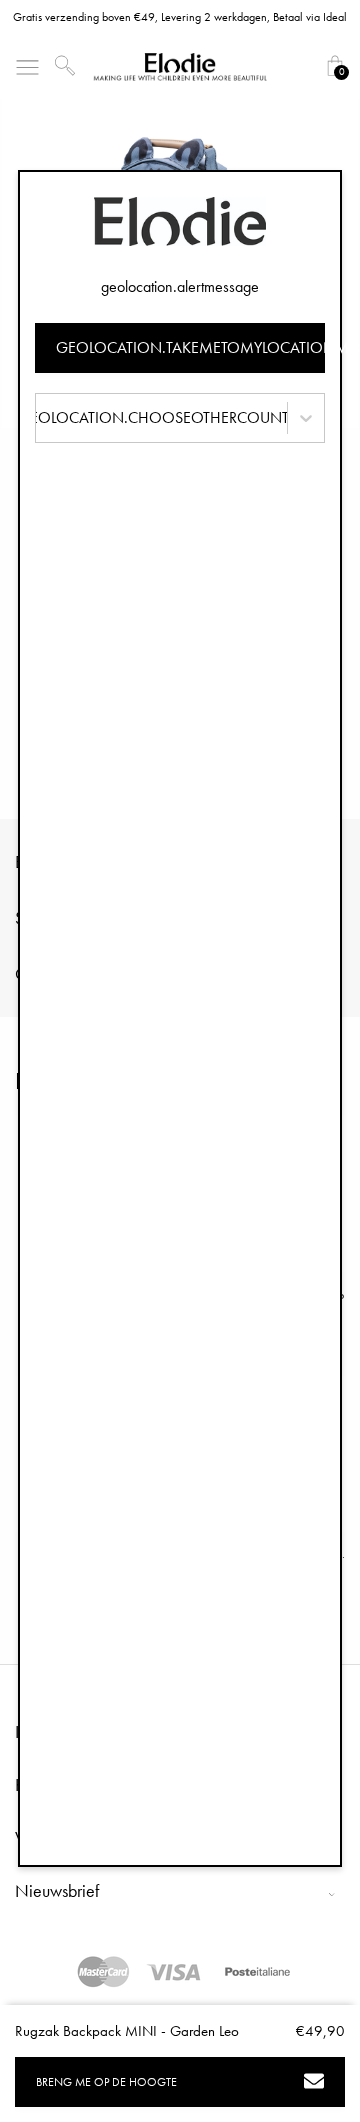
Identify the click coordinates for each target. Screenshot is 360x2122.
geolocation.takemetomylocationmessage (190, 347)
